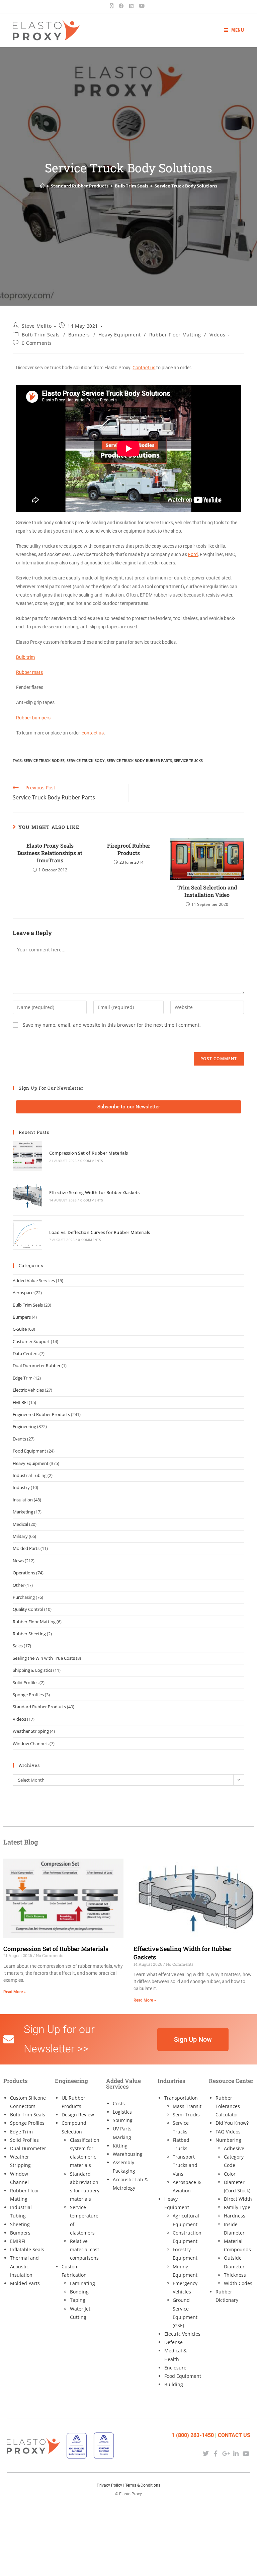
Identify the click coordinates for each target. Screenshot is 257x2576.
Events (19, 1439)
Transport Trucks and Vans (185, 2165)
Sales (18, 1646)
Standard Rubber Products (39, 1707)
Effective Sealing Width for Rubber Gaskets (95, 1192)
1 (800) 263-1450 (193, 2435)
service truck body (86, 760)
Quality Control (28, 1609)
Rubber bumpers (33, 718)
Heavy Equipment (120, 335)
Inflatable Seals (27, 2249)
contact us (93, 733)
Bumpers (79, 335)
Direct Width (238, 2199)
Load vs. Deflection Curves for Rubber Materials (100, 1232)
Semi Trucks (186, 2115)
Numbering (228, 2140)
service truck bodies (44, 760)
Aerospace (23, 1293)
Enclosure (175, 2368)
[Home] (42, 186)
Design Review (78, 2115)
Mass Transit (187, 2106)
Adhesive (234, 2148)
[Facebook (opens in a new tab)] (121, 6)
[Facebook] (216, 2453)
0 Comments (37, 343)
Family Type (237, 2207)
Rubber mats (29, 672)
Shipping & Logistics (32, 1670)
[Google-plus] (226, 2453)
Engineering (24, 1426)
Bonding (79, 2292)
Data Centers (26, 1353)
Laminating (82, 2283)
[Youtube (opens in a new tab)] (142, 6)
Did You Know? (232, 2123)
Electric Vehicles (28, 1390)
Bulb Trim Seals (41, 335)
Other (19, 1585)
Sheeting (20, 2224)
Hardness (235, 2216)
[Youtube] (246, 2453)
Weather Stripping (31, 1731)
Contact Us (234, 2435)
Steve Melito (37, 326)
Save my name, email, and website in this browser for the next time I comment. (112, 1025)
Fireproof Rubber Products (129, 849)
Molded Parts (26, 1548)
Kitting (120, 2146)
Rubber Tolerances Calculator (228, 2106)
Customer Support (31, 1341)
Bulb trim (25, 657)
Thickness (235, 2275)
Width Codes (238, 2283)
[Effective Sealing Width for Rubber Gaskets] (27, 1196)
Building (174, 2384)
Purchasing (24, 1597)
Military (20, 1536)
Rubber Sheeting (29, 1634)
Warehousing (128, 2154)
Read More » (15, 1992)
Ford (193, 554)
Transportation (181, 2098)
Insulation (23, 1500)
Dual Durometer (28, 2148)
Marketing (23, 1512)
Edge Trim (23, 1378)
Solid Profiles (26, 1683)
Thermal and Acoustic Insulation (24, 2266)
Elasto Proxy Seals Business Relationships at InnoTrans (50, 853)
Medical (20, 1524)
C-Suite (20, 1329)
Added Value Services (34, 1280)
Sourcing (123, 2120)
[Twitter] (206, 2453)
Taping (78, 2300)
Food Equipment (29, 1451)
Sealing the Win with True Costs (44, 1658)
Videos (218, 335)
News (18, 1561)
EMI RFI (20, 1402)
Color (230, 2174)
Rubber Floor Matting (175, 335)
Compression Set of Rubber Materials (89, 1153)
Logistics (122, 2112)
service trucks (188, 760)
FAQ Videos (228, 2132)
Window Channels (31, 1743)
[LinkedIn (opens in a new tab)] (131, 6)
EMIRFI (18, 2241)
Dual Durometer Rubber (37, 1365)
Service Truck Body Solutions (186, 186)
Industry (21, 1487)
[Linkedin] (236, 2453)
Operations (24, 1573)
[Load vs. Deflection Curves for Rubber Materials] (27, 1235)
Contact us (144, 368)
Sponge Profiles (28, 1695)
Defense (174, 2342)
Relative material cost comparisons (84, 2249)
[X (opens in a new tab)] (113, 6)
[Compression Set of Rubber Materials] (27, 1156)
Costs (119, 2103)
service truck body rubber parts (139, 760)
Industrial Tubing (30, 1475)
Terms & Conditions (143, 2485)
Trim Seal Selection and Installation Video (207, 891)
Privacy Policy (109, 2485)
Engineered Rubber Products (41, 1414)
